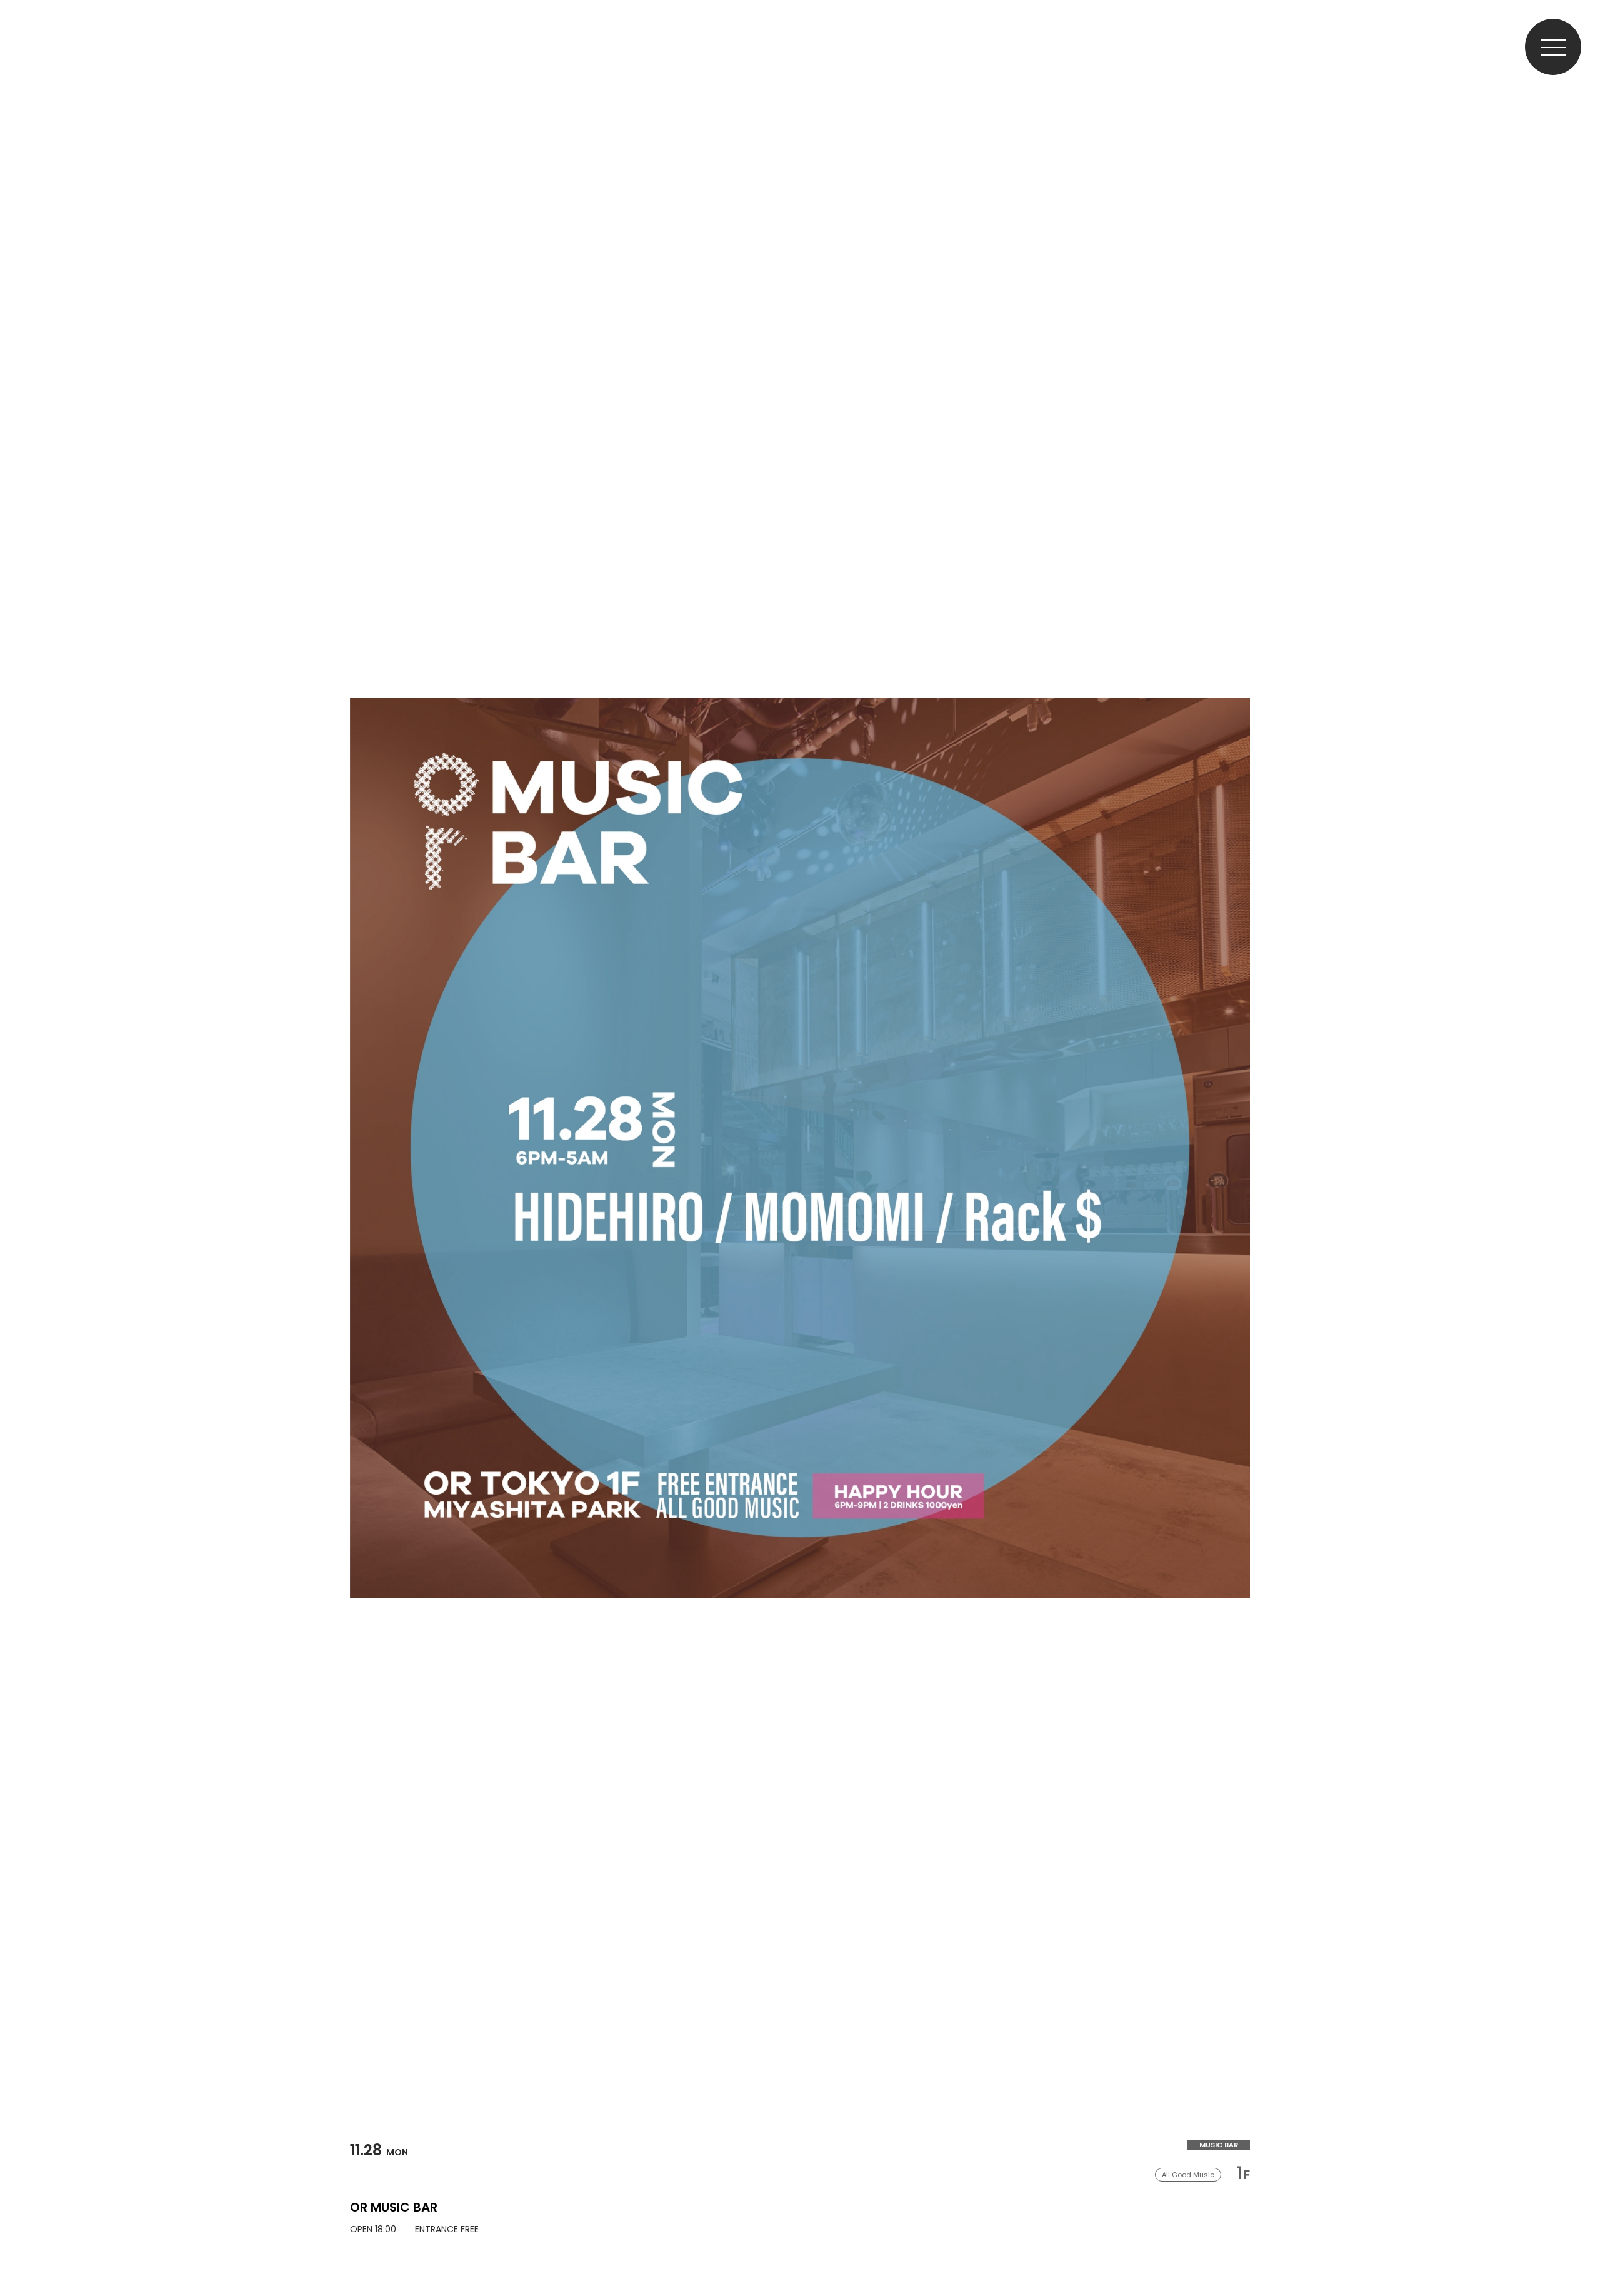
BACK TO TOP (1578, 2248)
